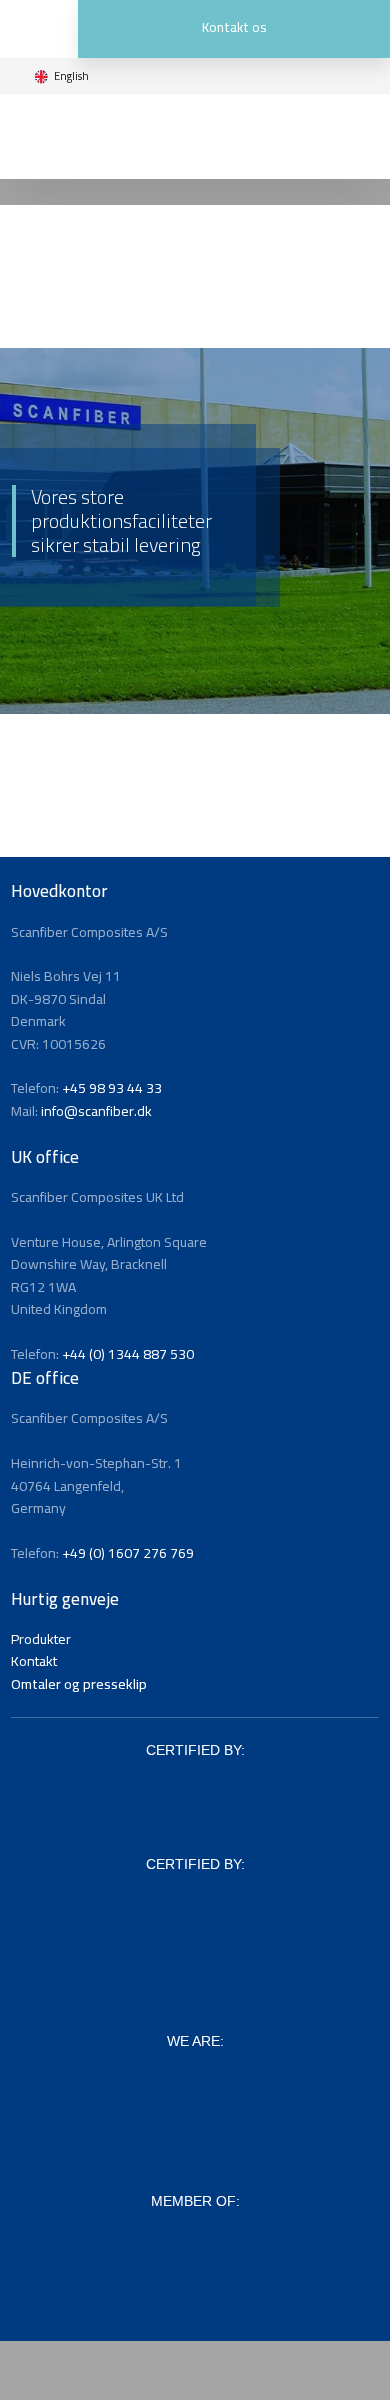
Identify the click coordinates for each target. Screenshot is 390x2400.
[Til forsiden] (194, 137)
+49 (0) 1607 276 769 (128, 1553)
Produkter (41, 1639)
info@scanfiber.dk (96, 1111)
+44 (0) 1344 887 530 (128, 1354)
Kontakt (34, 1661)
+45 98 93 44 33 (112, 1088)
